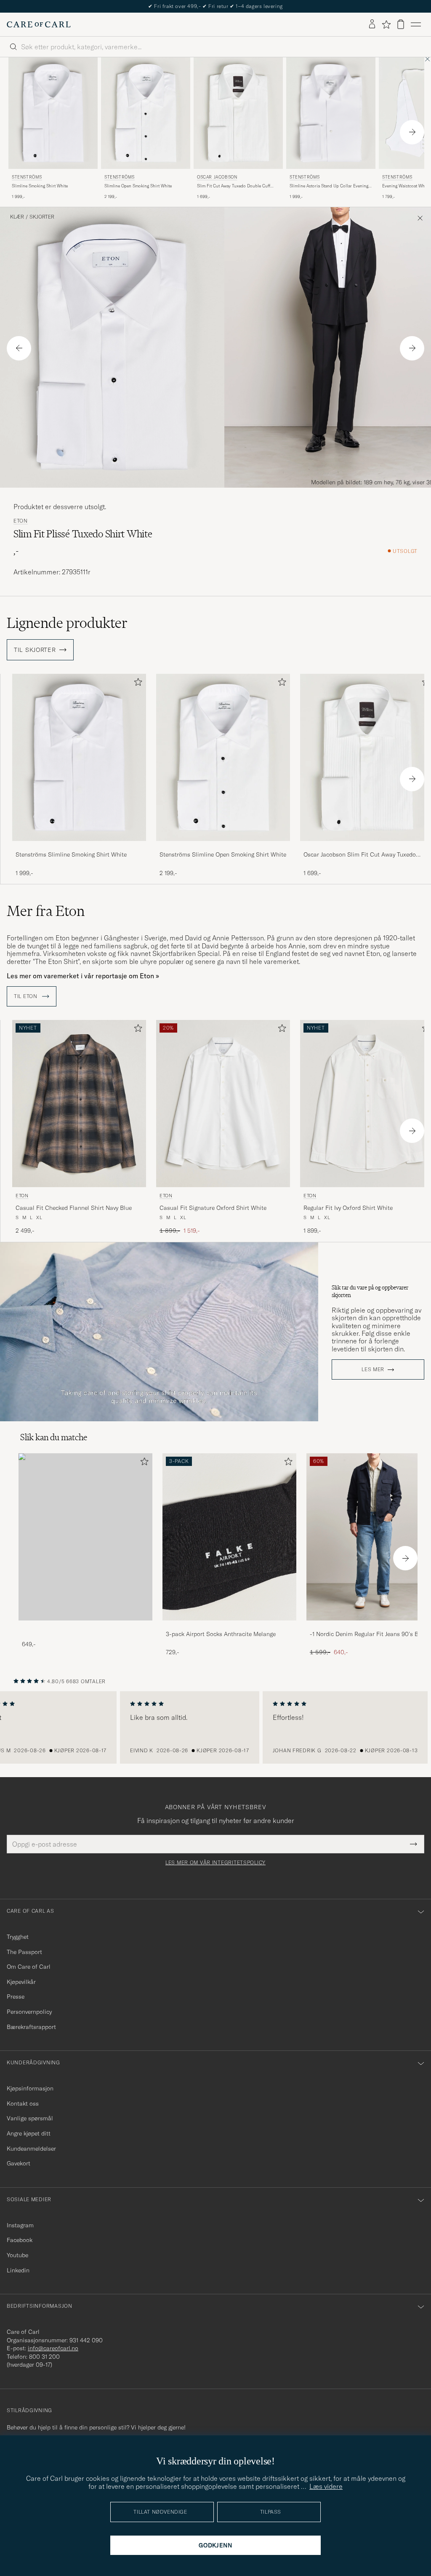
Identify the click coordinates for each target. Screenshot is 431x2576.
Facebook (20, 2240)
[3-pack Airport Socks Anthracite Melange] (229, 1626)
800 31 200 (44, 2357)
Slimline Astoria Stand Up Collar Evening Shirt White (329, 186)
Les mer (373, 1369)
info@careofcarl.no (53, 2348)
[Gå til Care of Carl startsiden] (39, 24)
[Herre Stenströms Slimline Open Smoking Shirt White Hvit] (146, 113)
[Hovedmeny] (416, 24)
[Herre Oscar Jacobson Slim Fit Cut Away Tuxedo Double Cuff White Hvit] (238, 113)
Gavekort (19, 2163)
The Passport (24, 1952)
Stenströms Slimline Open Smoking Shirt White (223, 854)
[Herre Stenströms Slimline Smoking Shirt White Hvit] (53, 113)
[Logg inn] (372, 24)
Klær (17, 217)
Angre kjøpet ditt (29, 2133)
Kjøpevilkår (21, 1982)
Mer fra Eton (46, 911)
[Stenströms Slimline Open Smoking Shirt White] (223, 847)
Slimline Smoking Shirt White (40, 186)
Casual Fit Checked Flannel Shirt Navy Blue (74, 1208)
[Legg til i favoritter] (136, 684)
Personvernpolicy (29, 2012)
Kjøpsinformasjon (30, 2088)
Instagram (20, 2225)
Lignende (67, 623)
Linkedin (18, 2270)
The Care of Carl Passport (215, 6)
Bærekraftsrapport (31, 2027)
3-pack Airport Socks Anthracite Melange (221, 1634)
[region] (215, 1727)
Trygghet (18, 1937)
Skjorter (42, 217)
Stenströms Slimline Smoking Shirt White (71, 854)
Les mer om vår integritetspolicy (215, 1863)
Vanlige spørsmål (30, 2118)
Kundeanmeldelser (31, 2149)
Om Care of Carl (29, 1967)
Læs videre (326, 2486)
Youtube (17, 2255)
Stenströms (27, 177)
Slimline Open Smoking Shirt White (138, 186)
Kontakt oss (23, 2104)
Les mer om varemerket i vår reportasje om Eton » (83, 976)
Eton (21, 521)
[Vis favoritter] (386, 24)
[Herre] (85, 1537)
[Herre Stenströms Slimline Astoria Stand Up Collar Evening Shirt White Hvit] (331, 113)
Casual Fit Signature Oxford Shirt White (213, 1208)
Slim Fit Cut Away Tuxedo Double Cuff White (234, 186)
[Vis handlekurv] (401, 24)
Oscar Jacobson (217, 177)
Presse (16, 1997)
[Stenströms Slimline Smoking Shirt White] (79, 847)
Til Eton (26, 996)
